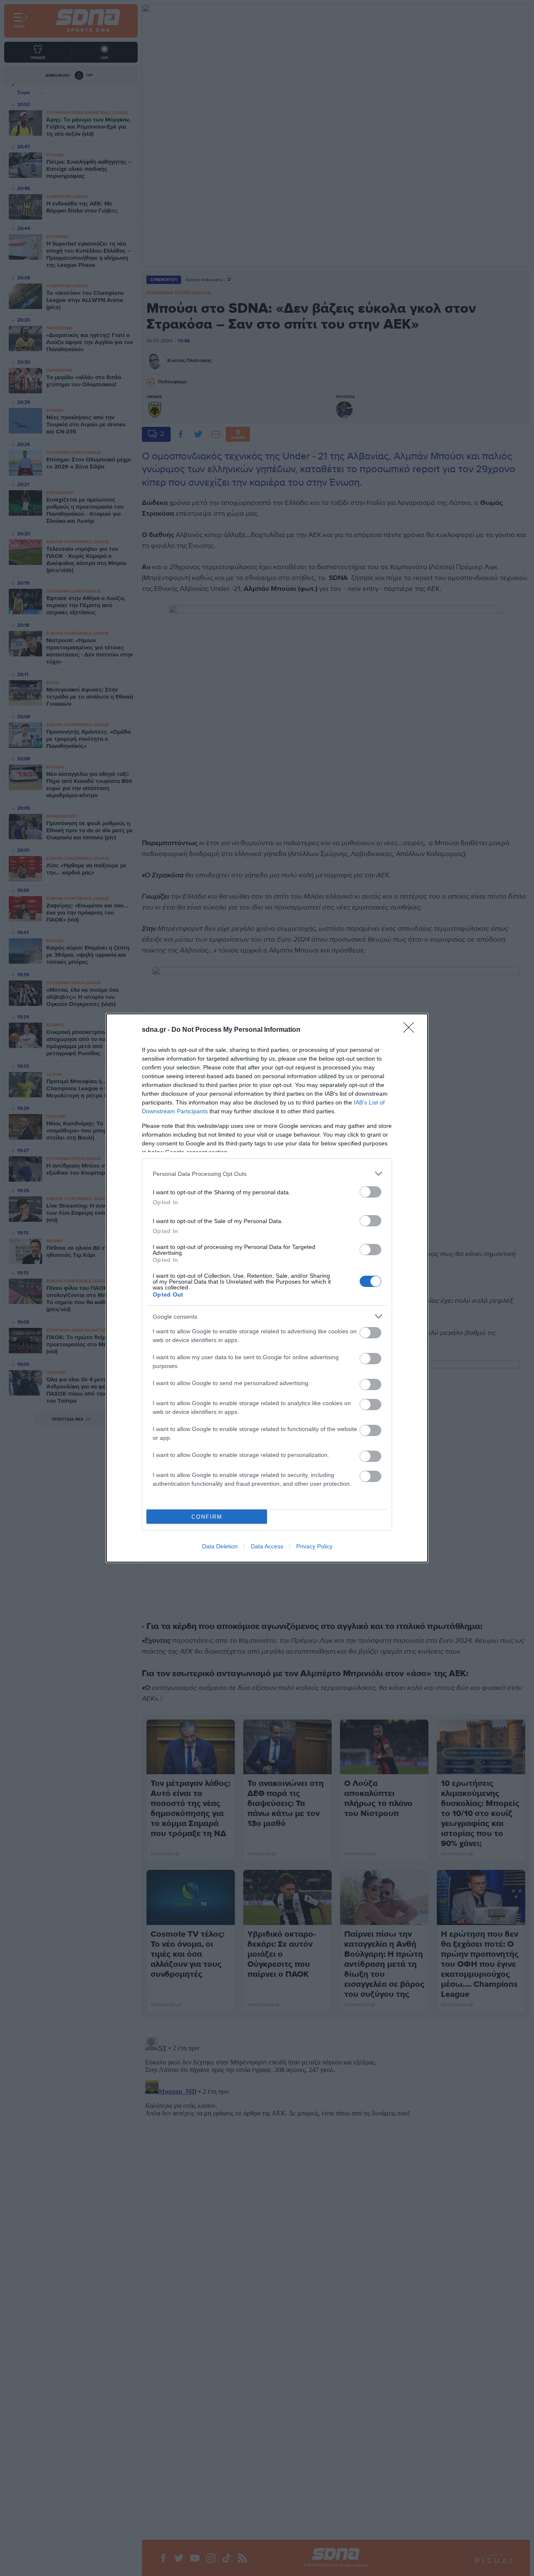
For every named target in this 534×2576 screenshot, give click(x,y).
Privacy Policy (314, 1546)
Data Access (267, 1546)
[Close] (411, 1030)
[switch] (370, 1192)
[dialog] (267, 1288)
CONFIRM (207, 1517)
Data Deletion (220, 1546)
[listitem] (267, 1174)
